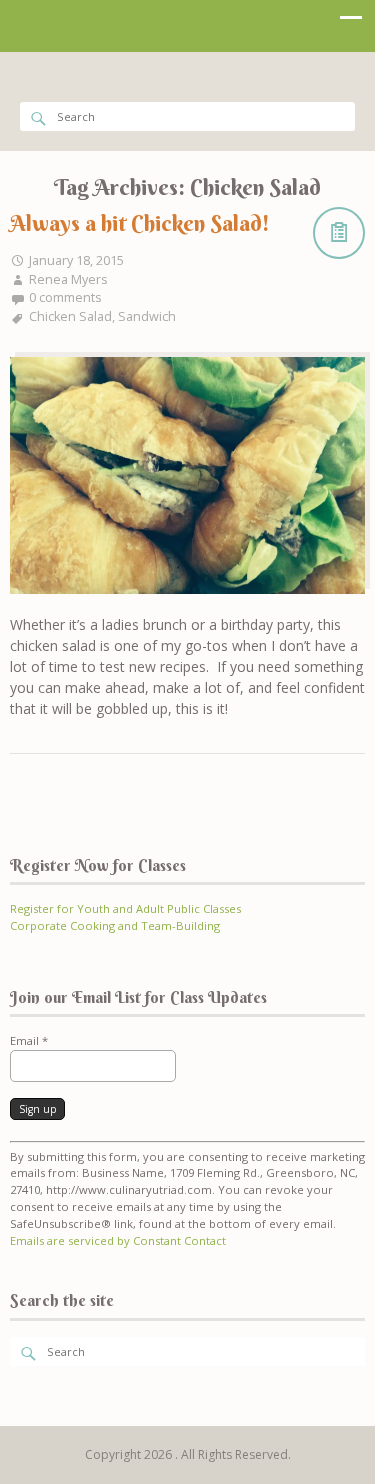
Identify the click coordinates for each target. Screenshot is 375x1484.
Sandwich (147, 316)
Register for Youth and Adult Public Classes (125, 908)
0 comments (65, 297)
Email (29, 1040)
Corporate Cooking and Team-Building (115, 925)
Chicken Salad (70, 316)
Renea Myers (68, 279)
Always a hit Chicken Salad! (140, 223)
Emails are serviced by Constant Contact (118, 1240)
